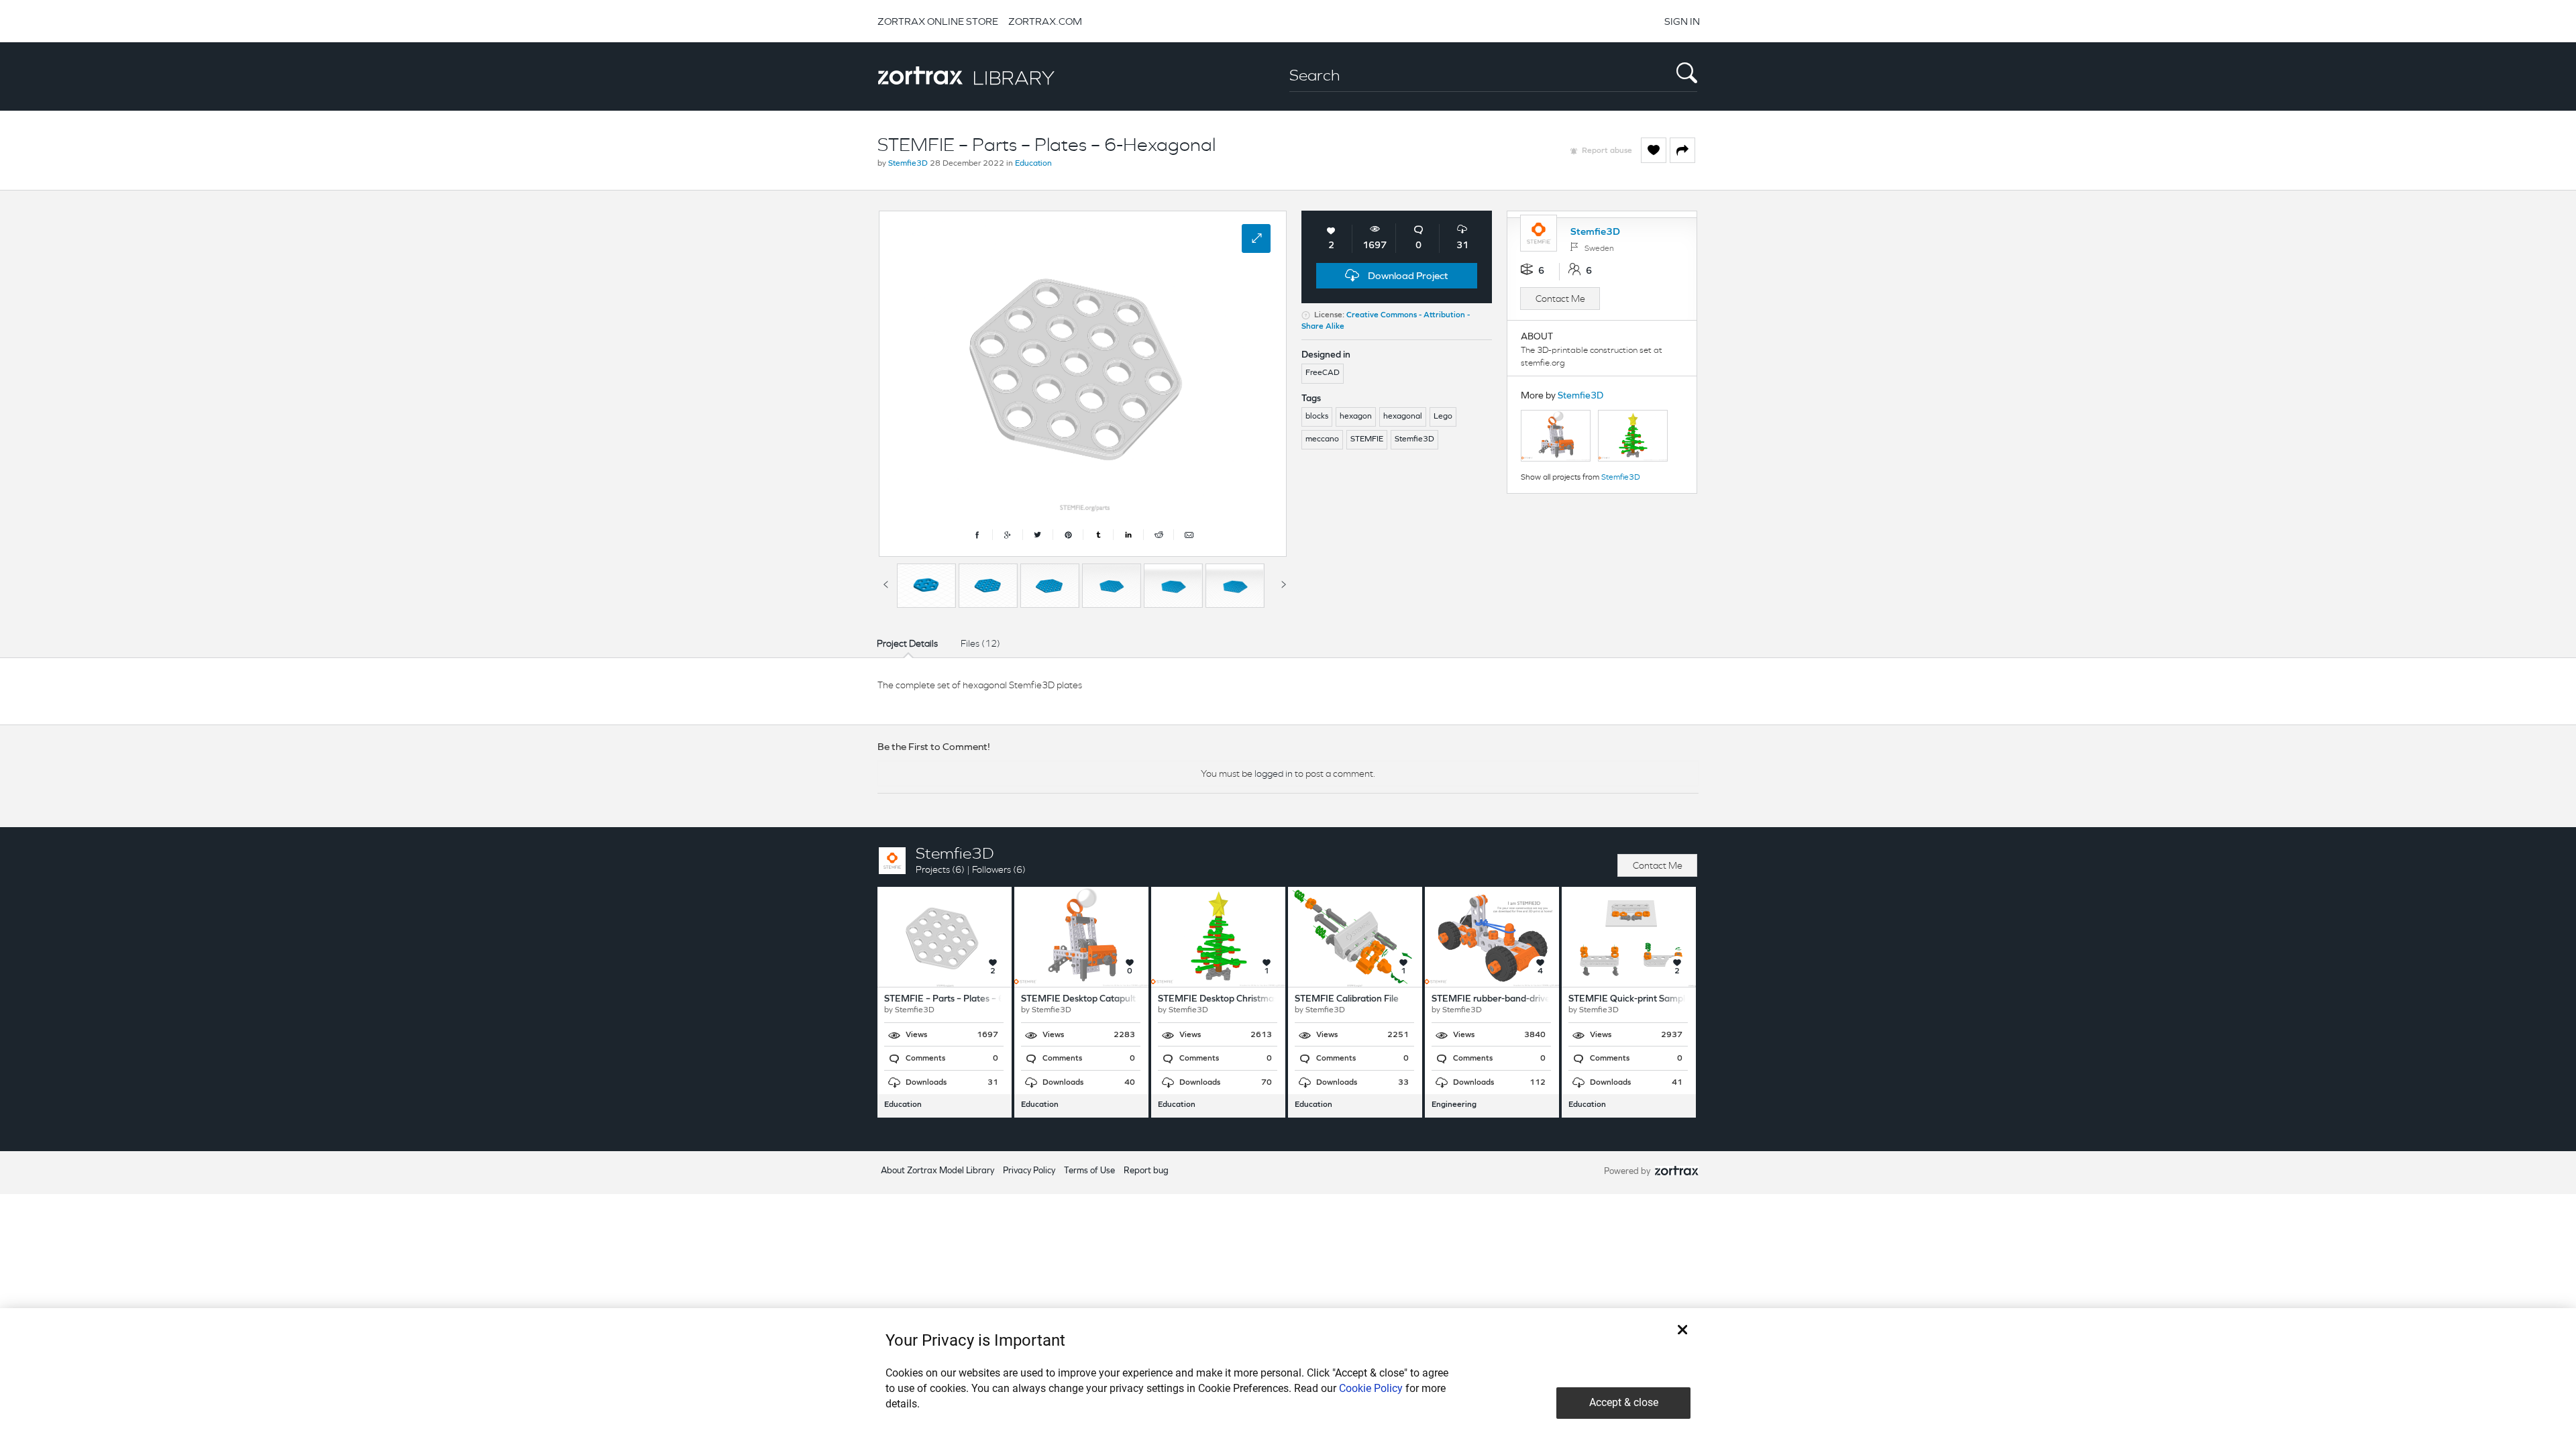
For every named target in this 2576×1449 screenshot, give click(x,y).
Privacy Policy (1029, 1171)
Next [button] (1283, 582)
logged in (1274, 773)
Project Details (907, 643)
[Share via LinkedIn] (1129, 535)
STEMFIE (1367, 439)
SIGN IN (1682, 21)
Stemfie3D (908, 164)
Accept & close (1624, 1402)
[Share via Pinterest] (1068, 535)
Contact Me (1560, 299)
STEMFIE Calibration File (1347, 999)
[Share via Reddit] (1159, 535)
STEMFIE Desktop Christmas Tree (1228, 999)
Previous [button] (885, 582)
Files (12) (980, 643)
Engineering (1454, 1105)
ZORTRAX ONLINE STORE (938, 21)
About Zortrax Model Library (937, 1171)
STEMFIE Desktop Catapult (1078, 999)
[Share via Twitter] (1038, 535)
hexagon (1356, 417)
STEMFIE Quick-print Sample (1629, 999)
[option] (926, 586)
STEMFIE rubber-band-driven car (1501, 999)
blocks (1317, 417)
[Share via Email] (1189, 535)
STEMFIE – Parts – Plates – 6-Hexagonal (969, 999)
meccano (1322, 439)
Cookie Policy (1371, 1388)
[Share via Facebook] (978, 535)
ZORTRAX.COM (1045, 21)
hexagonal (1403, 417)
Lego (1443, 417)
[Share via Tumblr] (1098, 535)
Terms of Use (1089, 1171)
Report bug (1146, 1171)
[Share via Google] (1008, 535)
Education (1033, 164)
